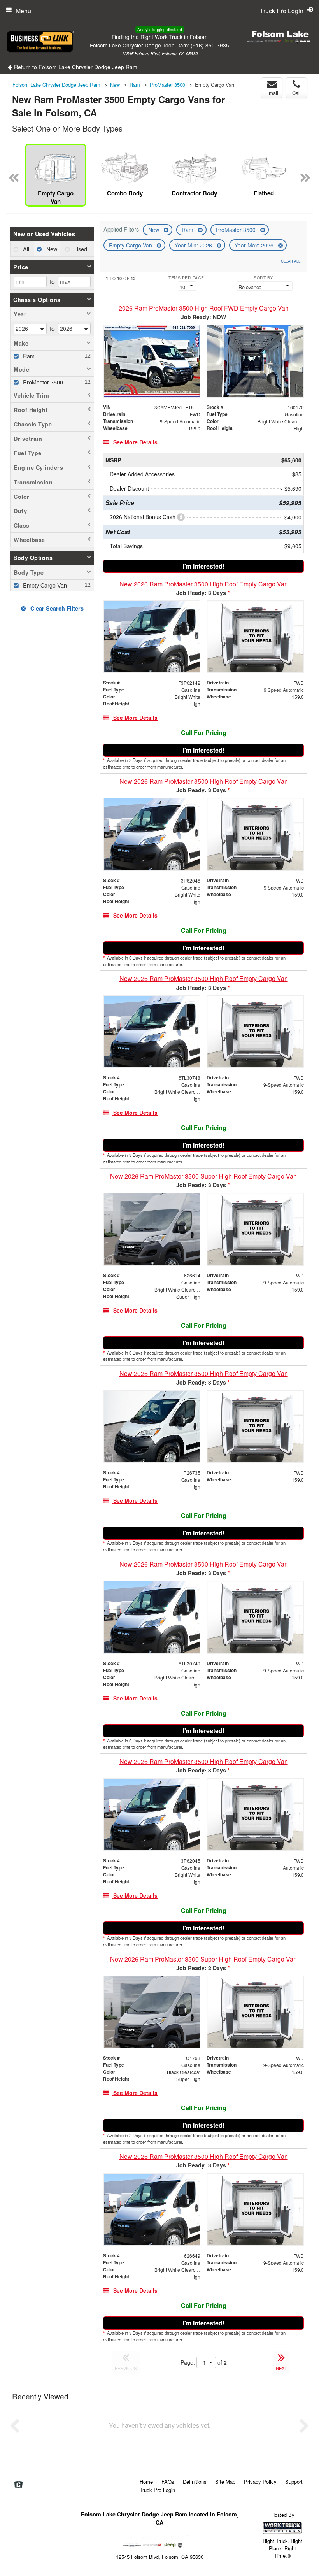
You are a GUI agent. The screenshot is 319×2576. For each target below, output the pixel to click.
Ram (188, 230)
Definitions (195, 2482)
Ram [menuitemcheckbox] (28, 356)
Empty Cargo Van (131, 245)
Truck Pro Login (157, 2490)
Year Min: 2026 (194, 245)
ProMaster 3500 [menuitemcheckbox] (42, 382)
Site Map (225, 2482)
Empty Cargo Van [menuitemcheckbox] (44, 585)
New (154, 230)
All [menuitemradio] (25, 249)
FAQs (168, 2482)
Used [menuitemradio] (80, 249)
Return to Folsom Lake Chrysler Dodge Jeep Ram (75, 67)
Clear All (291, 261)
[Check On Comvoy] (18, 2485)
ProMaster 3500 (237, 230)
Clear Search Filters (56, 608)
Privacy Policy (260, 2482)
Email (272, 93)
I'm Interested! (204, 566)
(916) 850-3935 (210, 45)
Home (146, 2482)
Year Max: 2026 (255, 245)
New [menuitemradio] (51, 249)
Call (296, 93)
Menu (23, 11)
